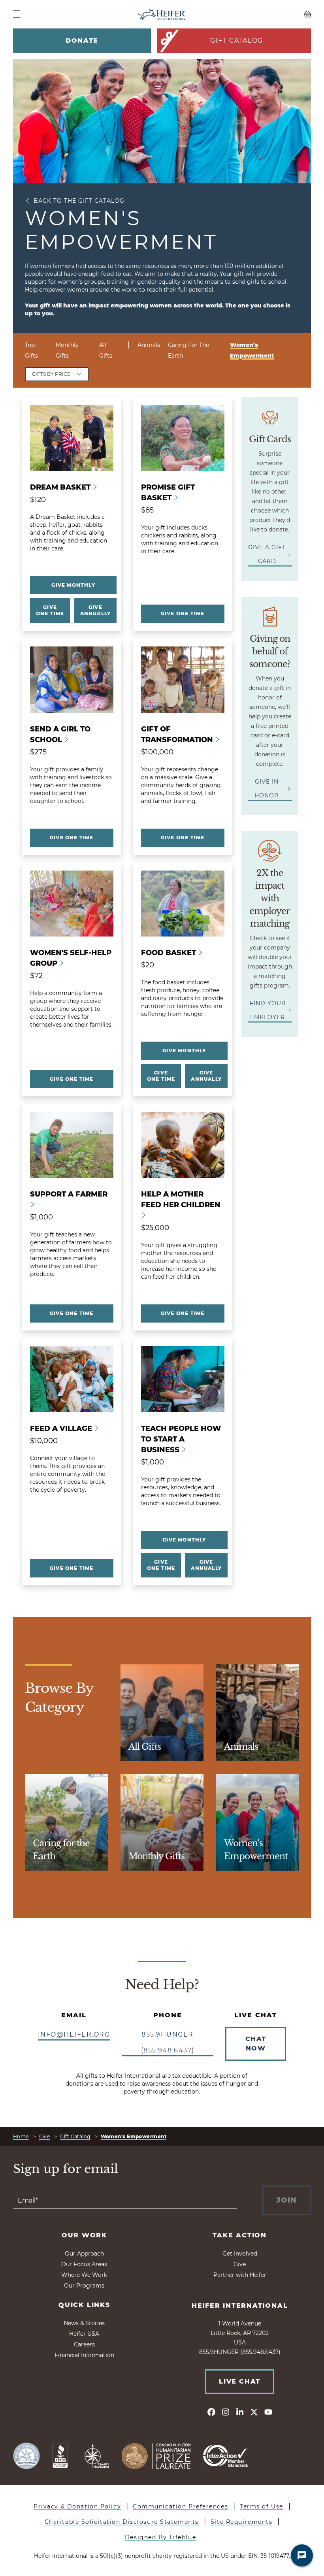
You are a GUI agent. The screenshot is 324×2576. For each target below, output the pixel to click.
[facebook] (211, 2412)
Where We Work (84, 2275)
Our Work (84, 2235)
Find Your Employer (268, 1010)
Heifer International (240, 2306)
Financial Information (84, 2355)
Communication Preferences (180, 2506)
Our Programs (84, 2286)
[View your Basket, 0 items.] (274, 14)
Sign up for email (66, 2169)
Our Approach (84, 2254)
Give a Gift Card (267, 554)
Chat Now (256, 2044)
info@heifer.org (74, 2034)
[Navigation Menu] (17, 14)
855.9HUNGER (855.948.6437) (168, 2042)
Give (45, 2136)
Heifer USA (84, 2334)
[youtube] (268, 2412)
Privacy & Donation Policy (77, 2506)
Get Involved (240, 2254)
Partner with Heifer (240, 2275)
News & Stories (84, 2323)
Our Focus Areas (84, 2264)
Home (21, 2136)
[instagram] (226, 2412)
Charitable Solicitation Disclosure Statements (122, 2522)
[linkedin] (240, 2412)
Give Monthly (73, 585)
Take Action (240, 2235)
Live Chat (239, 2381)
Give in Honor (267, 789)
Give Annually (96, 610)
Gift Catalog (237, 41)
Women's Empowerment (134, 2136)
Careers (84, 2344)
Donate (82, 41)
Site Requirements (242, 2522)
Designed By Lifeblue (160, 2537)
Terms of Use (262, 2506)
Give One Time (50, 610)
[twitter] (254, 2412)
